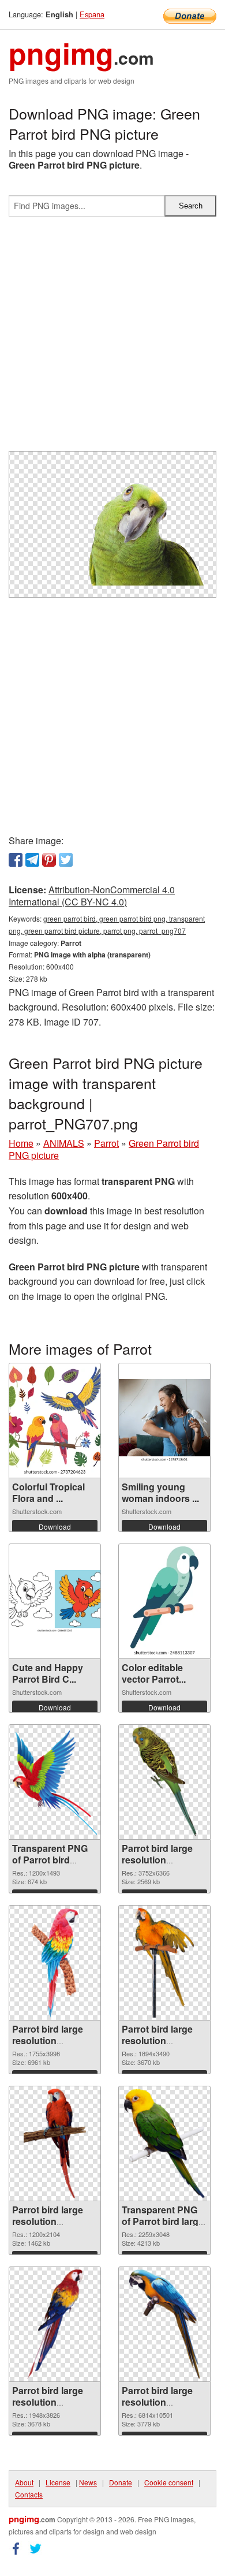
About (24, 2482)
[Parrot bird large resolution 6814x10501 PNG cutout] (165, 2324)
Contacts (29, 2494)
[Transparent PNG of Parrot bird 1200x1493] (55, 1782)
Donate (121, 2482)
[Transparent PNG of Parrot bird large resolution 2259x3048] (165, 2143)
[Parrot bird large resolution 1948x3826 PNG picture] (55, 2324)
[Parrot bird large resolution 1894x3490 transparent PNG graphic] (165, 1963)
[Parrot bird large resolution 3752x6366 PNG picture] (164, 1782)
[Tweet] (66, 860)
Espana (92, 14)
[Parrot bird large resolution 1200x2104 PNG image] (55, 2143)
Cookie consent (169, 2482)
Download (55, 1526)
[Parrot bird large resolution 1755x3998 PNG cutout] (55, 1963)
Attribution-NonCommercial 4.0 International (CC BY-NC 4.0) (92, 896)
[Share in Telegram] (32, 860)
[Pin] (49, 860)
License (58, 2482)
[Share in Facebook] (16, 860)
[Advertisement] (112, 338)
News (88, 2482)
